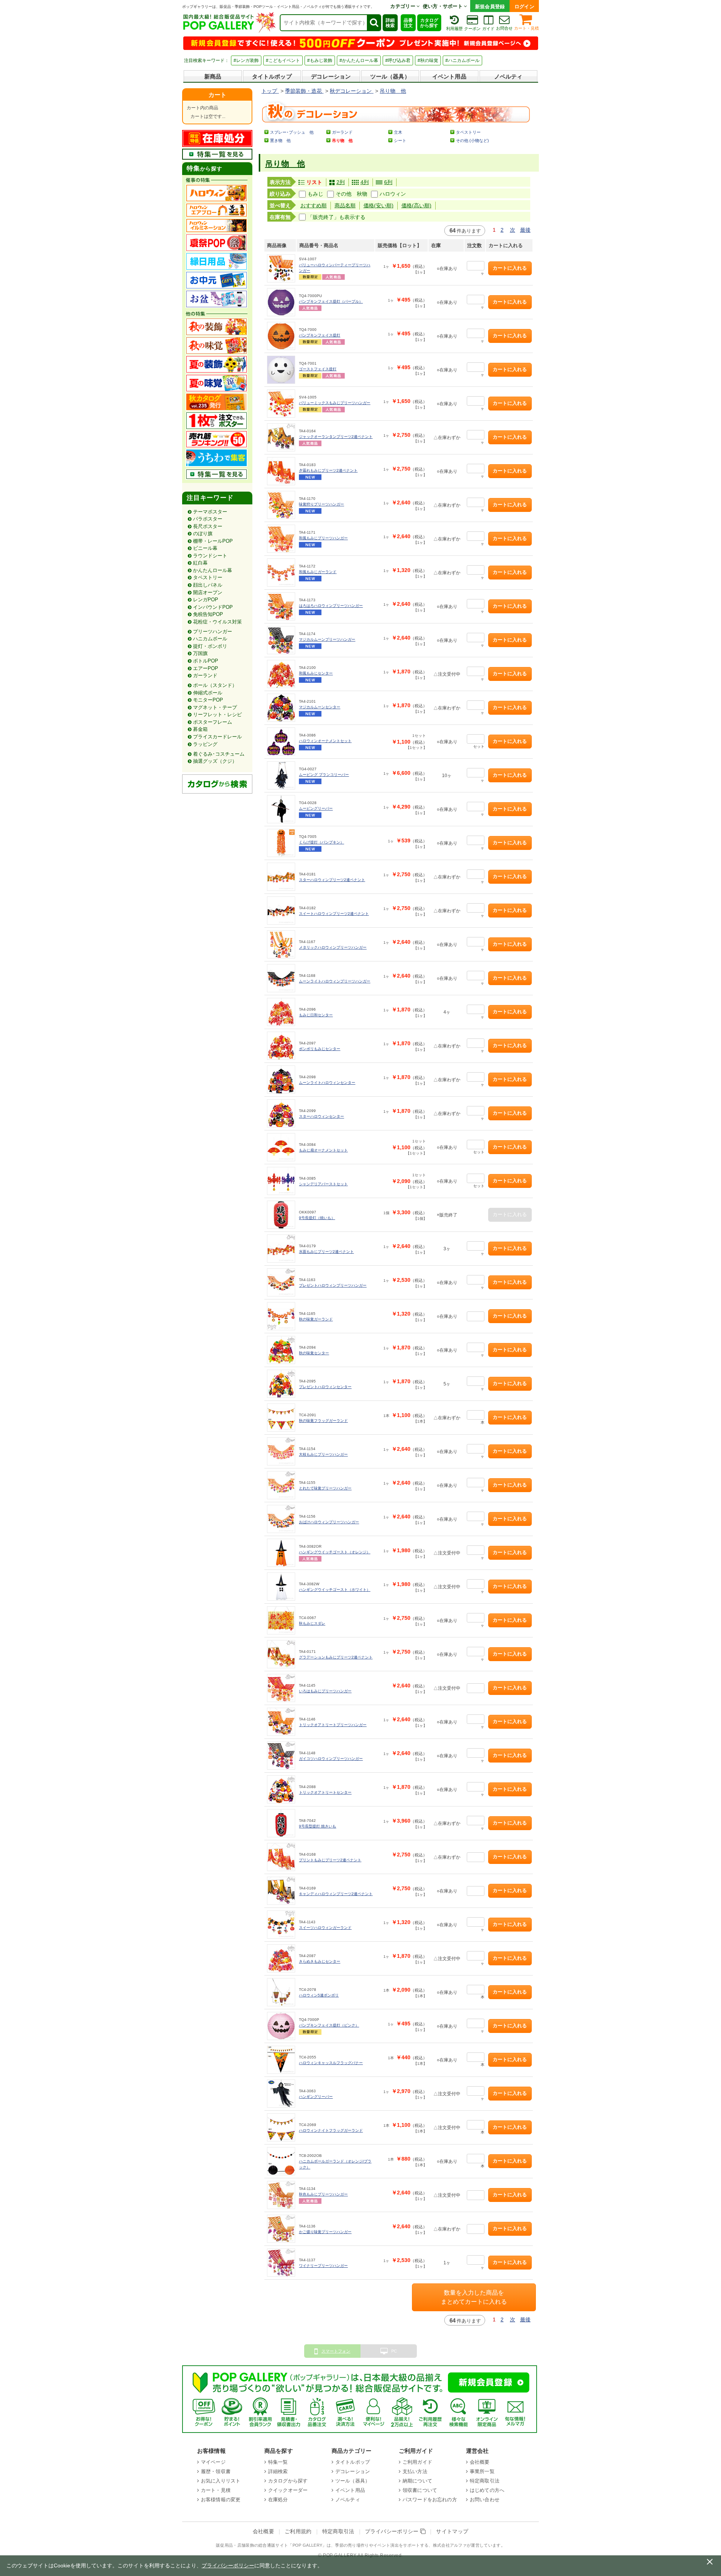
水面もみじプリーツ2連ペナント (326, 1252)
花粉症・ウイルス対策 (217, 622)
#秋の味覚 (428, 60)
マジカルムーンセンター (320, 707)
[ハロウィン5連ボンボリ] (281, 1992)
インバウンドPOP (213, 607)
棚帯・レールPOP (213, 541)
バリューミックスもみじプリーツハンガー (335, 403)
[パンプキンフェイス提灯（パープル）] (281, 302)
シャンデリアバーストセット (323, 1184)
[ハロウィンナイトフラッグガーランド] (281, 2127)
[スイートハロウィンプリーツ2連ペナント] (281, 911)
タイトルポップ (272, 76)
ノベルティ (508, 76)
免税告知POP (208, 614)
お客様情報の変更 (221, 2500)
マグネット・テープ (215, 707)
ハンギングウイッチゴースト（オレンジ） (335, 1552)
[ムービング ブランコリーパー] (281, 775)
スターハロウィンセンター (321, 1116)
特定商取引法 (485, 2481)
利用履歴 (454, 29)
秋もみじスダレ (312, 1623)
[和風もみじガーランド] (281, 573)
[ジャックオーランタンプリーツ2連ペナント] (281, 437)
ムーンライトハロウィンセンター (327, 1083)
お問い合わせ (485, 2500)
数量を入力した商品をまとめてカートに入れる (474, 2297)
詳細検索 (390, 23)
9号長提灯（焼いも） (317, 1218)
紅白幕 (200, 563)
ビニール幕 (205, 548)
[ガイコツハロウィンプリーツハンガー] (281, 1756)
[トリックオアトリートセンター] (281, 1789)
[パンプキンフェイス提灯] (281, 336)
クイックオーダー (288, 2490)
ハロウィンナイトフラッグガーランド (331, 2130)
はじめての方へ (487, 2490)
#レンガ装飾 (246, 60)
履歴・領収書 (216, 2471)
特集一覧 (278, 2462)
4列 (365, 182)
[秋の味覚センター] (281, 1350)
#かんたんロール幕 (359, 60)
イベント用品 (449, 76)
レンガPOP (206, 600)
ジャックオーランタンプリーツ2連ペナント (336, 437)
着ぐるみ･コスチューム (219, 754)
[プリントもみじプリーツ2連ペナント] (281, 1857)
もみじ (315, 194)
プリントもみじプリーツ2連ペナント (330, 1860)
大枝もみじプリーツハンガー (323, 1454)
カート (217, 95)
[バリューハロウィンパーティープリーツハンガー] (281, 268)
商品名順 (345, 205)
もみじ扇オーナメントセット (323, 1150)
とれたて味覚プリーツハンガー (325, 1488)
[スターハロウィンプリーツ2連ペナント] (281, 877)
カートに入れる (510, 268)
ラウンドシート (210, 556)
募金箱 (200, 729)
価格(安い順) (379, 205)
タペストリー (208, 577)
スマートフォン (336, 2351)
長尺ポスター (208, 526)
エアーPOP (206, 668)
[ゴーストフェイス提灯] (281, 370)
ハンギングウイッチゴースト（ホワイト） (335, 1590)
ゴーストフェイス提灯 (318, 369)
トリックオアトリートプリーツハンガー (333, 1725)
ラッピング (205, 744)
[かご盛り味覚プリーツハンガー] (281, 2229)
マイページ (213, 2462)
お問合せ (504, 28)
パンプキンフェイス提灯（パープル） (331, 301)
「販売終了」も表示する (336, 217)
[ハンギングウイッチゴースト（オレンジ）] (281, 1553)
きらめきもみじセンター (320, 1961)
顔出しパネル (208, 585)
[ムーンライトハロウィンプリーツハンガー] (281, 978)
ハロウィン (393, 194)
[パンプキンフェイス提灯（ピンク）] (281, 2026)
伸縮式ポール (208, 693)
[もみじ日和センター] (281, 1012)
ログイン (524, 7)
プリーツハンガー (213, 632)
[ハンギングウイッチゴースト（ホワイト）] (281, 1587)
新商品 (213, 76)
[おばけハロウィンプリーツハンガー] (281, 1519)
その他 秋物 (351, 194)
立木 (398, 132)
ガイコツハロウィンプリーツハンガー (331, 1759)
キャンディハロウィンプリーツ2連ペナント (336, 1894)
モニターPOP (208, 700)
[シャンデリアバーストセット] (281, 1181)
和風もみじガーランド (318, 572)
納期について (417, 2481)
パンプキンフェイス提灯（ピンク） (329, 2025)
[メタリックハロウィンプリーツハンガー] (281, 944)
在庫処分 (278, 2500)
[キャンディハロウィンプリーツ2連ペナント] (281, 1891)
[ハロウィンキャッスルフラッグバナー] (281, 2060)
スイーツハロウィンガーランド (325, 1928)
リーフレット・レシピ (217, 715)
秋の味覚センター (314, 1353)
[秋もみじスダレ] (281, 1620)
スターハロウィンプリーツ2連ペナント (332, 880)
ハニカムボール (210, 639)
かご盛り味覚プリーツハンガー (325, 2232)
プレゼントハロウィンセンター (325, 1387)
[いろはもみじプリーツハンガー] (281, 1688)
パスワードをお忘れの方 (430, 2500)
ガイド (488, 29)
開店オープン (208, 592)
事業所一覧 (482, 2471)
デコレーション (331, 76)
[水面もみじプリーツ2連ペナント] (281, 1249)
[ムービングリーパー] (281, 809)
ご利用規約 (298, 2531)
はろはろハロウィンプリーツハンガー (331, 606)
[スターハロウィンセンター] (281, 1113)
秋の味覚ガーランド (316, 1319)
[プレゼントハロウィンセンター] (281, 1384)
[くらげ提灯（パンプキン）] (281, 843)
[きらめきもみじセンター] (281, 1958)
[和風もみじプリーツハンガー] (281, 539)
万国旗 (200, 653)
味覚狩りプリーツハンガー (321, 504)
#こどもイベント (283, 60)
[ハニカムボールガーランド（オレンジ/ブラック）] (281, 2161)
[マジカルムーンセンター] (281, 708)
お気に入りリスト (221, 2481)
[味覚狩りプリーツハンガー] (281, 505)
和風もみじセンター (316, 673)
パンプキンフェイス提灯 (320, 335)
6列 (388, 182)
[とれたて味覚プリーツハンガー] (281, 1485)
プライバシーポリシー (393, 2531)
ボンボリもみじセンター (320, 1049)
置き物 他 (280, 140)
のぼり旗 (203, 533)
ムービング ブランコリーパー (324, 775)
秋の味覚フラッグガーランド (323, 1421)
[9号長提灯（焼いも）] (281, 1215)
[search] (374, 23)
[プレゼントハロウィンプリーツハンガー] (281, 1282)
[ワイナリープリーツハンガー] (281, 2263)
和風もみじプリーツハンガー (323, 538)
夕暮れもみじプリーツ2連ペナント (328, 470)
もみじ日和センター (316, 1015)
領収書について (420, 2490)
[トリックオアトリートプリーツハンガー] (281, 1722)
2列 (341, 182)
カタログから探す (429, 23)
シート (400, 140)
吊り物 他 (285, 164)
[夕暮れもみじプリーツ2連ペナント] (281, 471)
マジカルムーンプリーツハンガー (327, 639)
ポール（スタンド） (215, 685)
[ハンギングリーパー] (281, 2094)
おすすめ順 (314, 205)
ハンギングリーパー (316, 2097)
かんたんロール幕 (213, 570)
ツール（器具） (390, 76)
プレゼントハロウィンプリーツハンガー (333, 1285)
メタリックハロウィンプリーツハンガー (333, 947)
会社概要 (480, 2462)
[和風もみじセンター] (281, 674)
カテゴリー (403, 6)
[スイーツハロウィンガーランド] (281, 1925)
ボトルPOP (206, 661)
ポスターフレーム (213, 722)
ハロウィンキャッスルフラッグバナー (331, 2063)
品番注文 (408, 23)
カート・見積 (526, 28)
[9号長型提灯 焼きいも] (281, 1823)
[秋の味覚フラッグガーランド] (281, 1418)
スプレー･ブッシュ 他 (292, 132)
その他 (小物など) (472, 140)
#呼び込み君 (398, 60)
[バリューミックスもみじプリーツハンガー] (281, 404)
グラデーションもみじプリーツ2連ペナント (336, 1657)
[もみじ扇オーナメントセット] (281, 1147)
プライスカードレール (217, 737)
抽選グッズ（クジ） (215, 761)
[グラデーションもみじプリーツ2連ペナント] (281, 1654)
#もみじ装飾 (320, 60)
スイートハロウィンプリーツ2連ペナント (334, 914)
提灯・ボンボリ (210, 646)
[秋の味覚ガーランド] (281, 1316)
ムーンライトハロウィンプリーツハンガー (335, 981)
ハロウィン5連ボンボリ (319, 1995)
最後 (525, 230)
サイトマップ (452, 2531)
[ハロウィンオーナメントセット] (281, 742)
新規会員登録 (490, 7)
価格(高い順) (416, 205)
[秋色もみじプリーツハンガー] (281, 2195)
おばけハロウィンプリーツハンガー (329, 1522)
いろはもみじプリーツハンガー (325, 1691)
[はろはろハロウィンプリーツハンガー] (281, 606)
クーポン (472, 29)
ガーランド (205, 675)
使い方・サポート (443, 6)
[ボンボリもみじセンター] (281, 1046)
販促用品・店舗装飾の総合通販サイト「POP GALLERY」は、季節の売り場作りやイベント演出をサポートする (322, 2545)
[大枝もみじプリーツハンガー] (281, 1451)
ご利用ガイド (417, 2462)
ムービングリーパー (316, 808)
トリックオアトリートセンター (325, 1792)
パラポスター (208, 519)
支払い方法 (415, 2471)
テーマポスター (210, 512)
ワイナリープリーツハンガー (323, 2266)
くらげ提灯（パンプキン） (321, 842)
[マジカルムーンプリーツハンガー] (281, 640)
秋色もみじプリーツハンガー (323, 2194)
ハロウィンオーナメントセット (325, 741)
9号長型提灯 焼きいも (318, 1826)
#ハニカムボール (462, 60)
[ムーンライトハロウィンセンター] (281, 1080)
